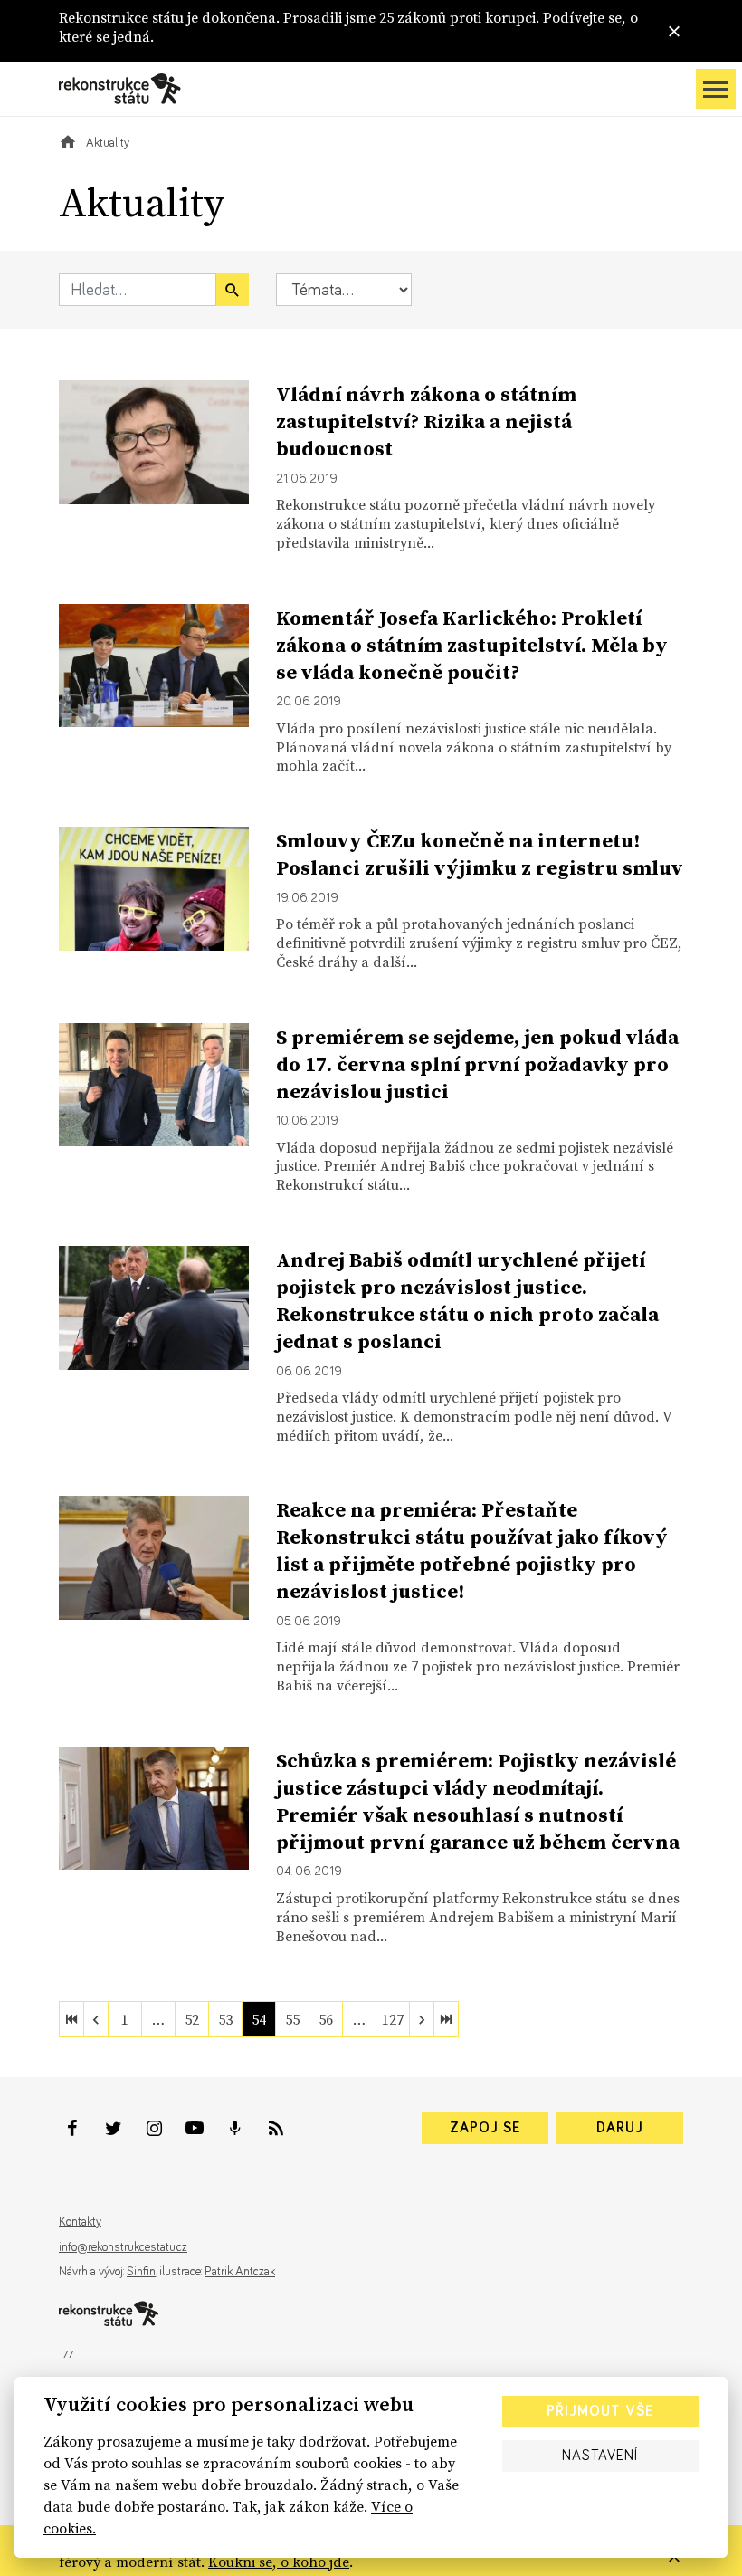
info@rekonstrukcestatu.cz (123, 2247)
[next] (422, 2019)
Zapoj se (485, 2128)
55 (292, 2019)
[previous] (96, 2019)
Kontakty (80, 2222)
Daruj (620, 2128)
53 (225, 2019)
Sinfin (141, 2272)
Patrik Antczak (240, 2272)
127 (393, 2019)
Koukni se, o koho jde (279, 2562)
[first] (71, 2019)
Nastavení (600, 2456)
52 (192, 2019)
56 (326, 2019)
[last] (446, 2019)
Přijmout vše (600, 2411)
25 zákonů (413, 17)
